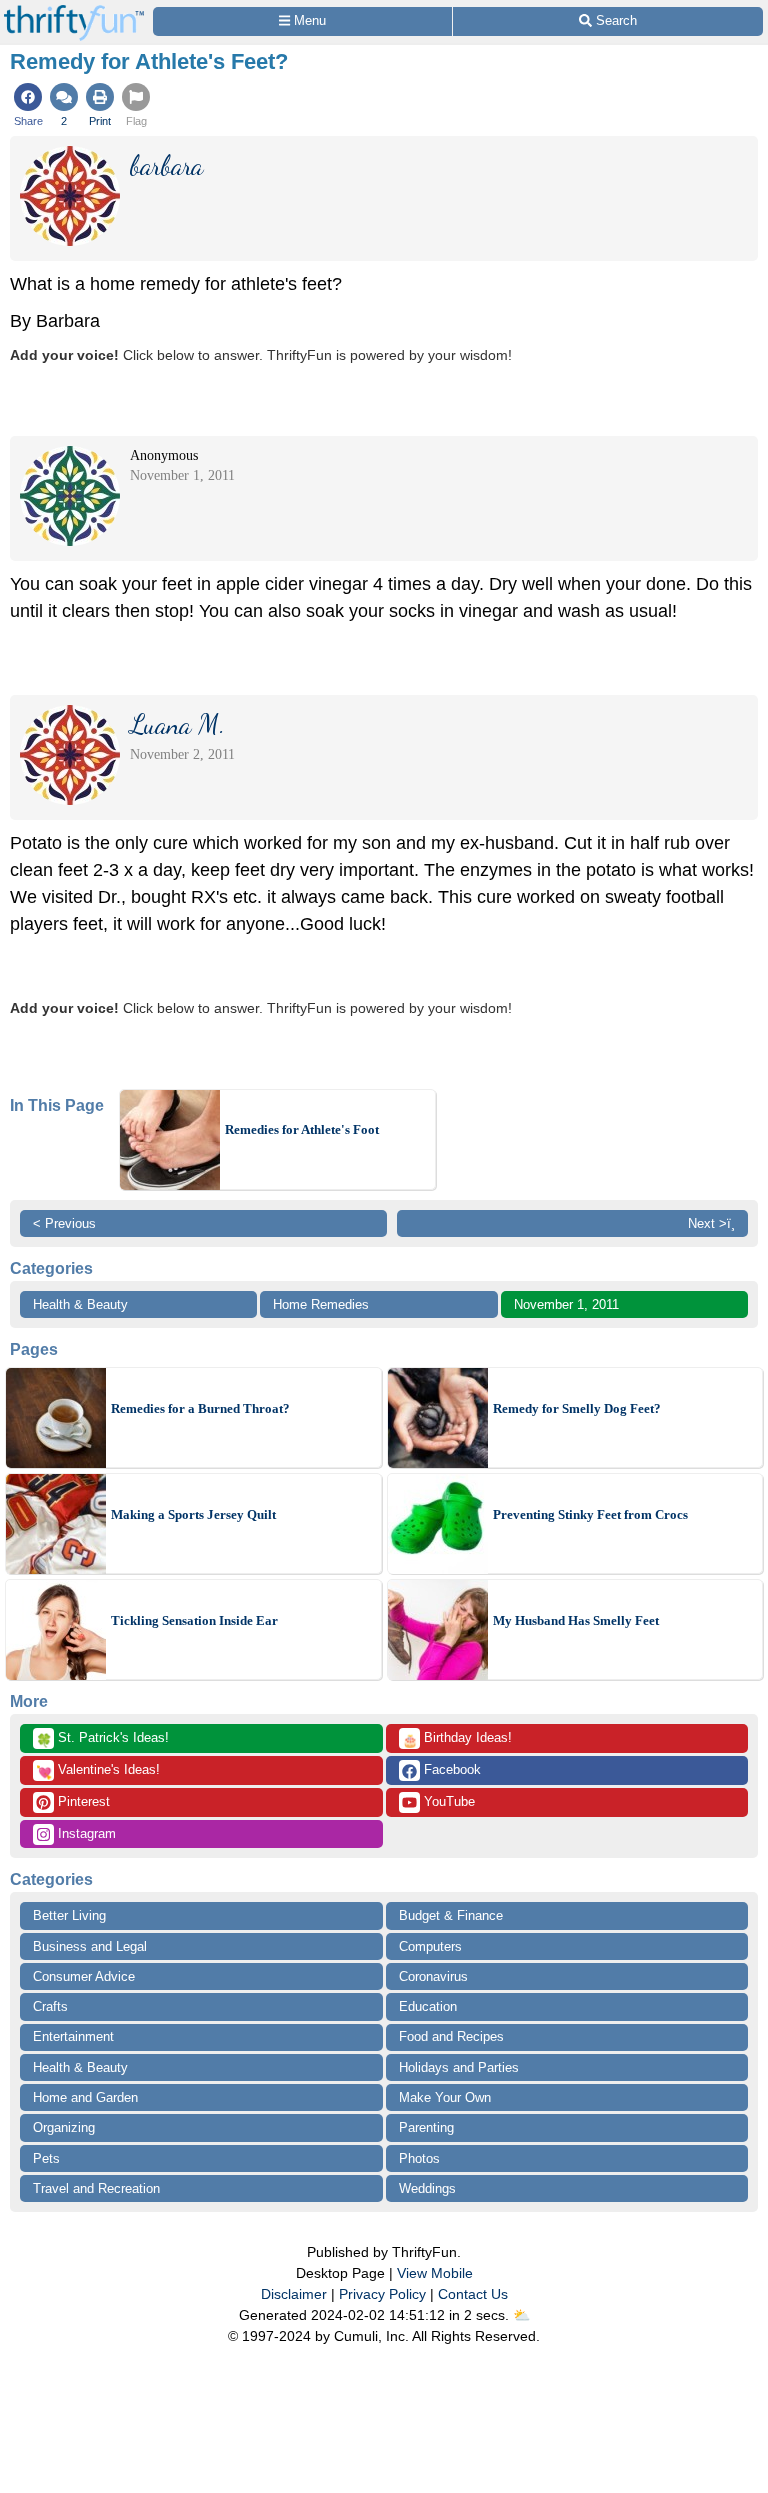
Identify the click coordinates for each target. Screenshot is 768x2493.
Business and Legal (90, 1946)
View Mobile (435, 2273)
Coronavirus (433, 1976)
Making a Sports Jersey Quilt (193, 1514)
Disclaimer (294, 2294)
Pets (46, 2158)
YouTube (447, 1801)
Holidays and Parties (459, 2067)
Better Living (69, 1915)
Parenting (426, 2127)
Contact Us (473, 2294)
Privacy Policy (382, 2294)
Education (428, 2006)
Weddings (427, 2188)
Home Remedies (321, 1304)
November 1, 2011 (566, 1304)
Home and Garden (85, 2097)
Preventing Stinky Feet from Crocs (590, 1514)
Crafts (50, 2006)
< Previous (64, 1223)
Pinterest (82, 1801)
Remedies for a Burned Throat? (200, 1408)
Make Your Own (445, 2097)
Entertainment (73, 2036)
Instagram (85, 1833)
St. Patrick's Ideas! (102, 1739)
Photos (419, 2158)
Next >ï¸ (711, 1223)
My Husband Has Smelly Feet (576, 1620)
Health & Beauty (80, 1304)
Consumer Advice (84, 1976)
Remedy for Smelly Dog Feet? (577, 1408)
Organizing (64, 2127)
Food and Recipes (451, 2036)
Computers (430, 1946)
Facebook (450, 1769)
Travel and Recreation (96, 2188)
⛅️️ (521, 2315)
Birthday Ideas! (457, 1739)
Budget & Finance (451, 1915)
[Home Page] (74, 11)
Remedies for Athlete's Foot (302, 1129)
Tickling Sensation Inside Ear (194, 1620)
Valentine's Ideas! (98, 1771)
